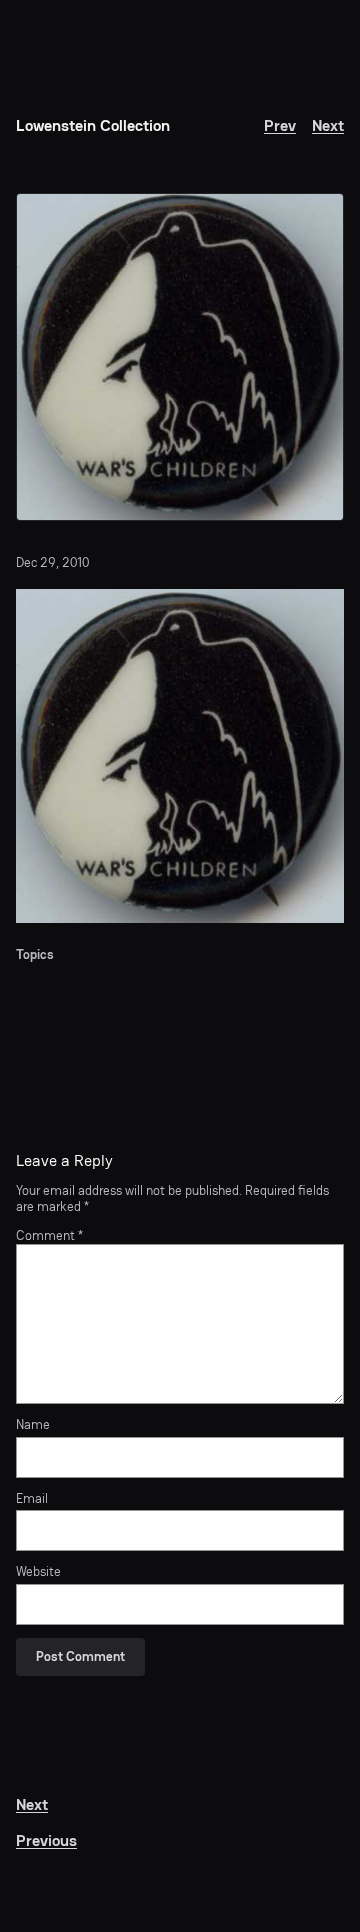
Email (32, 1499)
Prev (280, 125)
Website (38, 1572)
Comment (49, 1235)
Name (33, 1425)
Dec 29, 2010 (52, 562)
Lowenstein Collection (93, 125)
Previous (46, 1840)
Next (328, 125)
